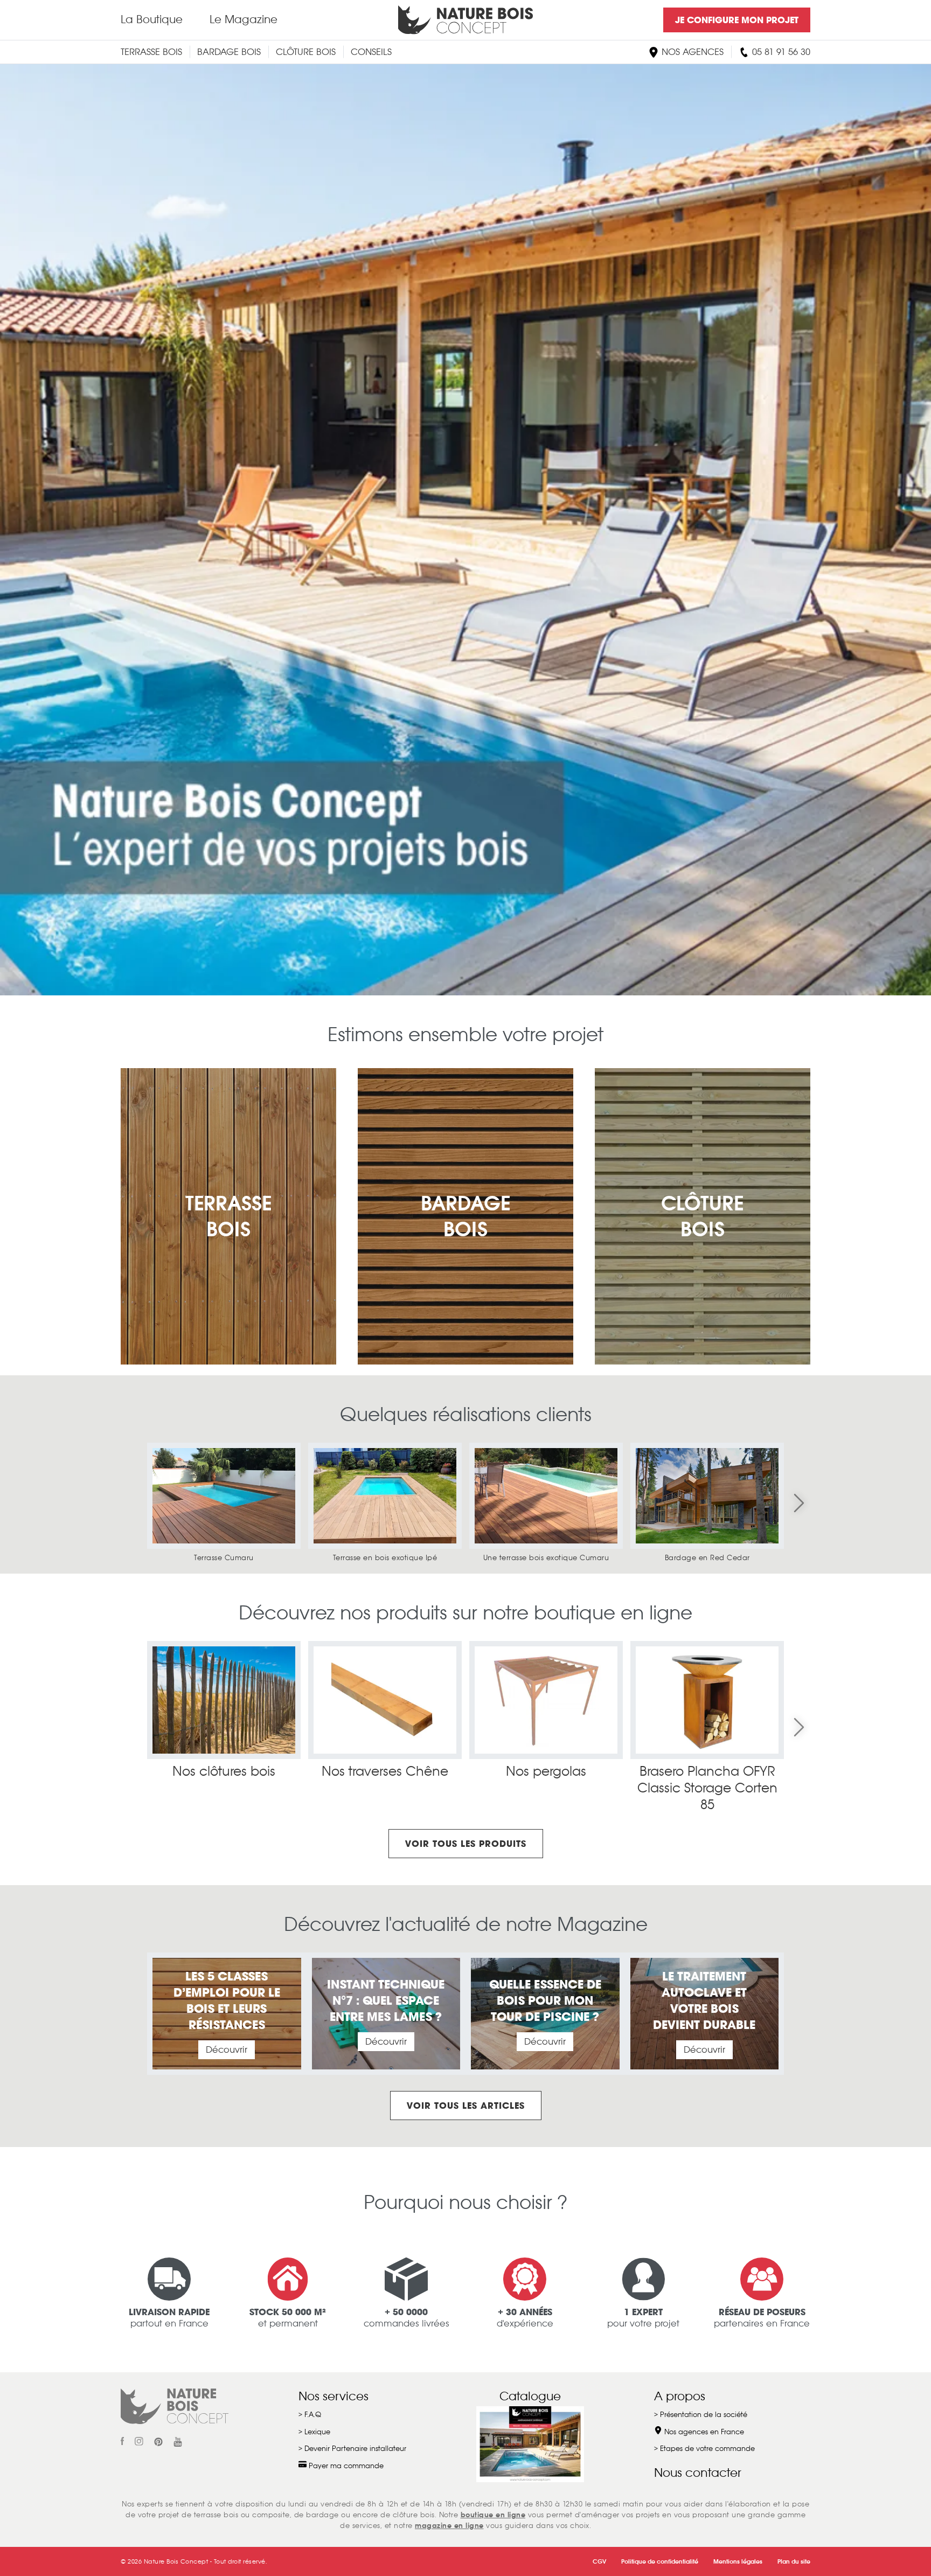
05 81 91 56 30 (780, 52)
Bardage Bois (229, 52)
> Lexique (314, 2432)
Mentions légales (738, 2561)
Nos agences (691, 52)
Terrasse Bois (151, 52)
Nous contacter (698, 2473)
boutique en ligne (493, 2515)
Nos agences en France (703, 2432)
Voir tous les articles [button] (466, 2106)
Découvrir (227, 2050)
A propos (680, 2396)
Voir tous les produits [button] (466, 1844)
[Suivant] (799, 1503)
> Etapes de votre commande (704, 2449)
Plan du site (794, 2561)
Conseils (371, 52)
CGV (599, 2561)
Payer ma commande (345, 2466)
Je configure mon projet (737, 20)
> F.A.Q (310, 2415)
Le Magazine (244, 19)
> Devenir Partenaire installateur (352, 2449)
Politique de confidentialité (660, 2561)
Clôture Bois (306, 52)
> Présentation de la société (701, 2415)
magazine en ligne (449, 2526)
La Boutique (152, 19)
